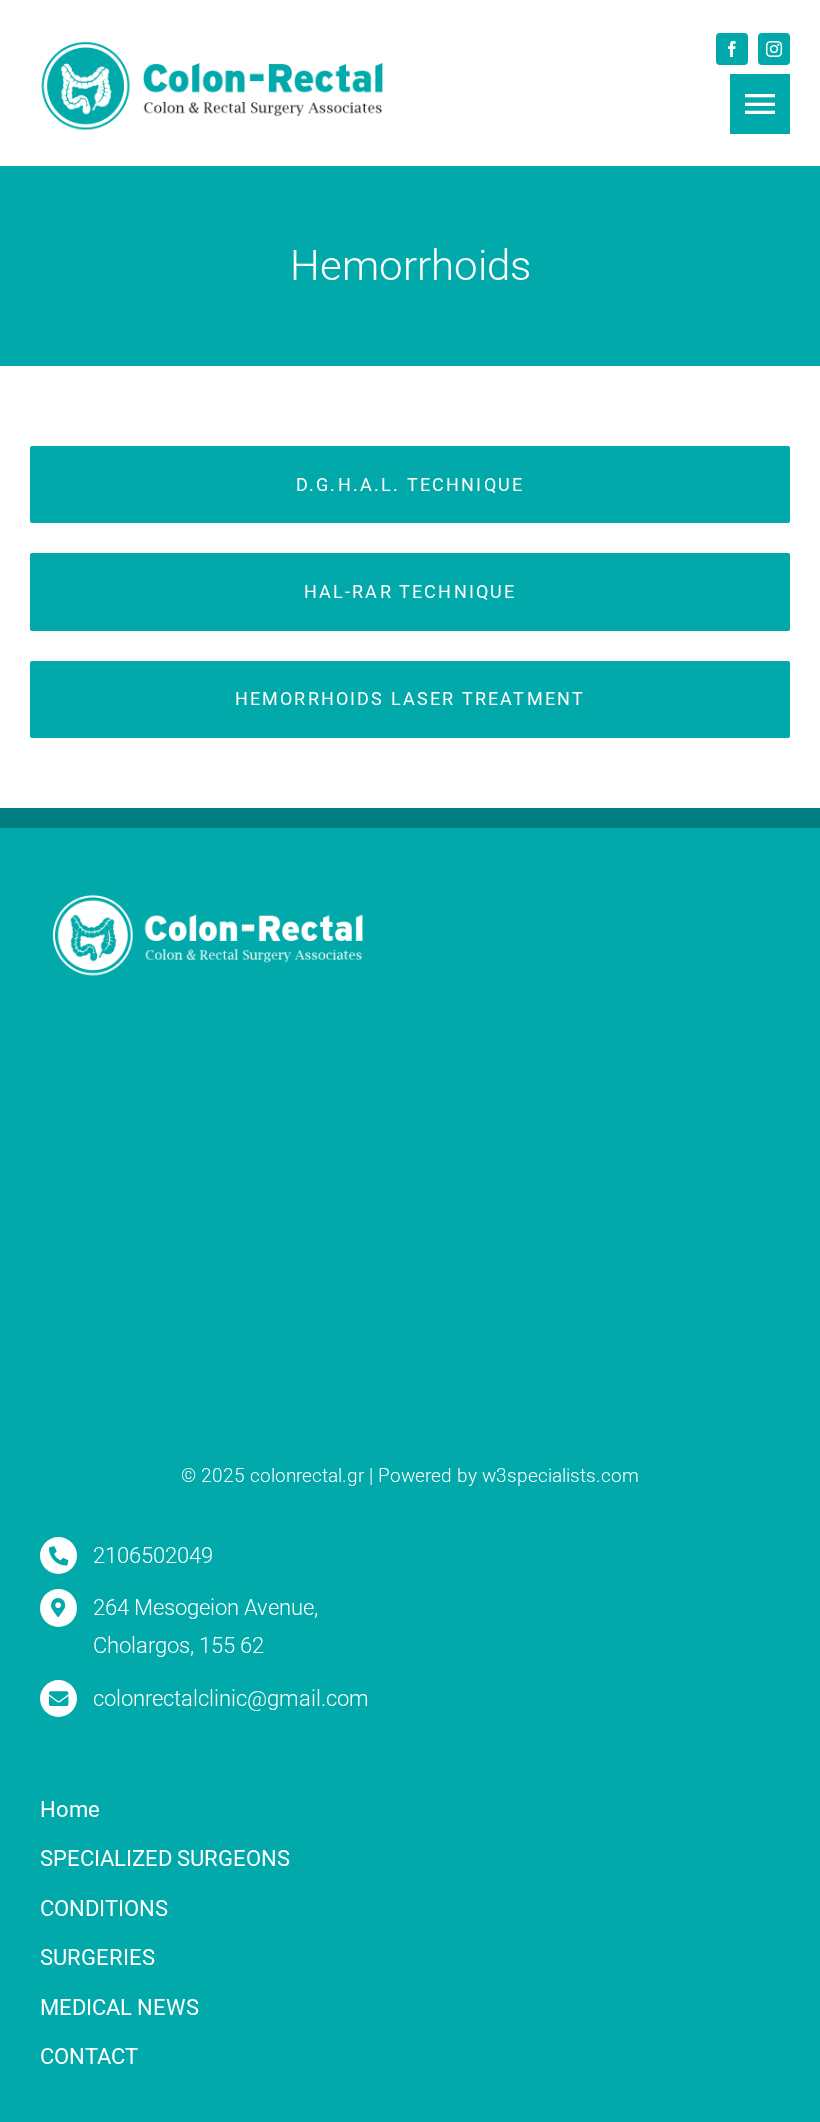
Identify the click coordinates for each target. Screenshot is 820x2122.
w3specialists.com (560, 1475)
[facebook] (732, 49)
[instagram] (774, 49)
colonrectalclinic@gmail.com (231, 1698)
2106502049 (153, 1555)
